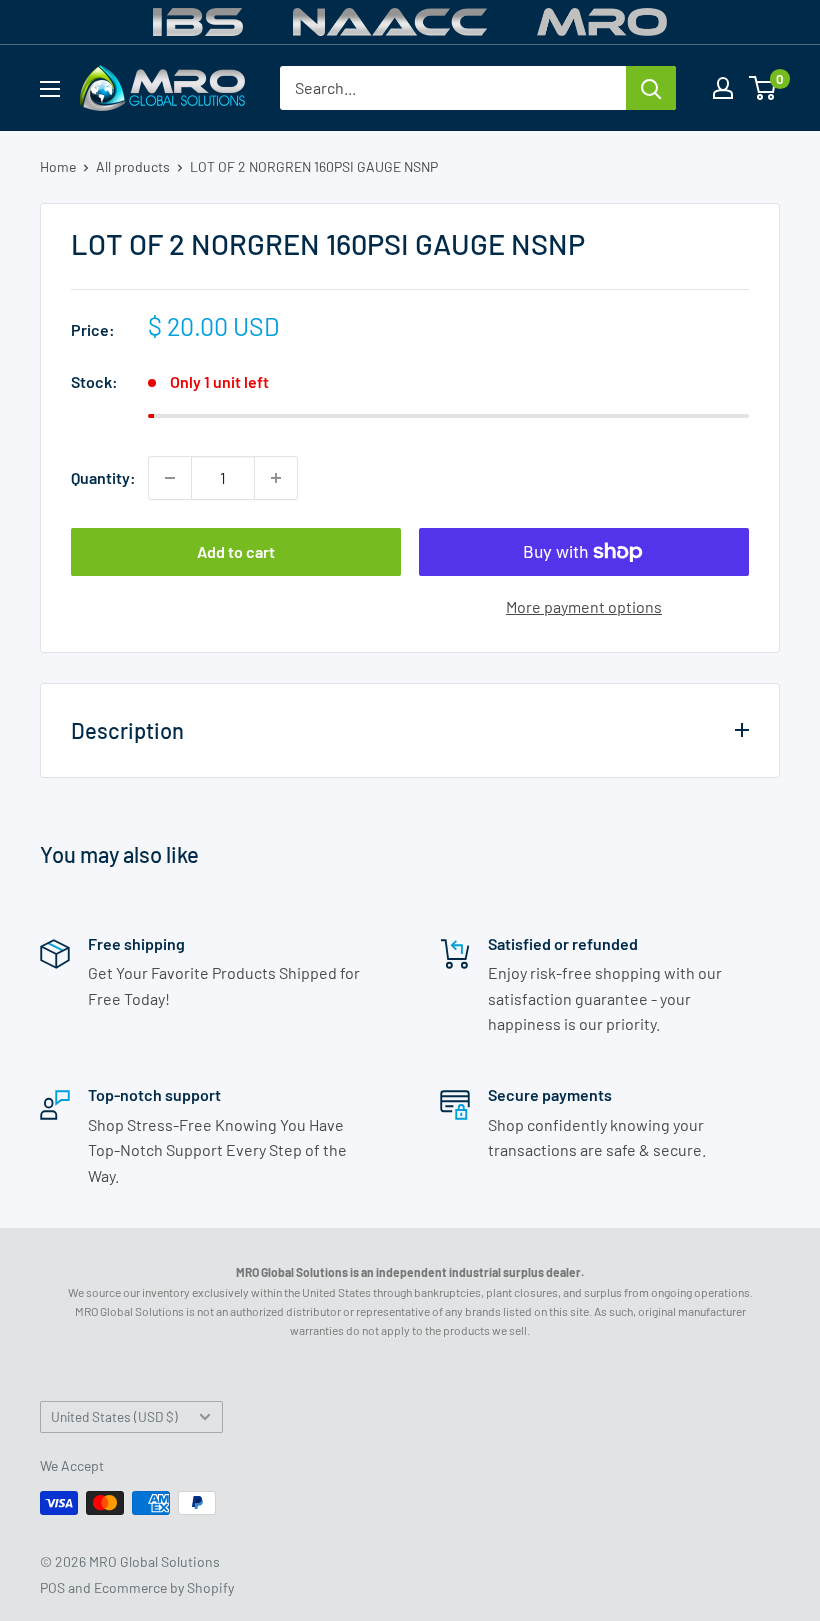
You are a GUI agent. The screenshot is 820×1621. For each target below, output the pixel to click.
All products (133, 166)
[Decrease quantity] (170, 478)
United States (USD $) (114, 1416)
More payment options (584, 606)
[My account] (723, 88)
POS (52, 1587)
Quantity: (103, 477)
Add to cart (236, 551)
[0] (763, 88)
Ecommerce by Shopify (164, 1587)
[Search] (651, 88)
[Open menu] (50, 89)
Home (58, 166)
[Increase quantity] (276, 478)
